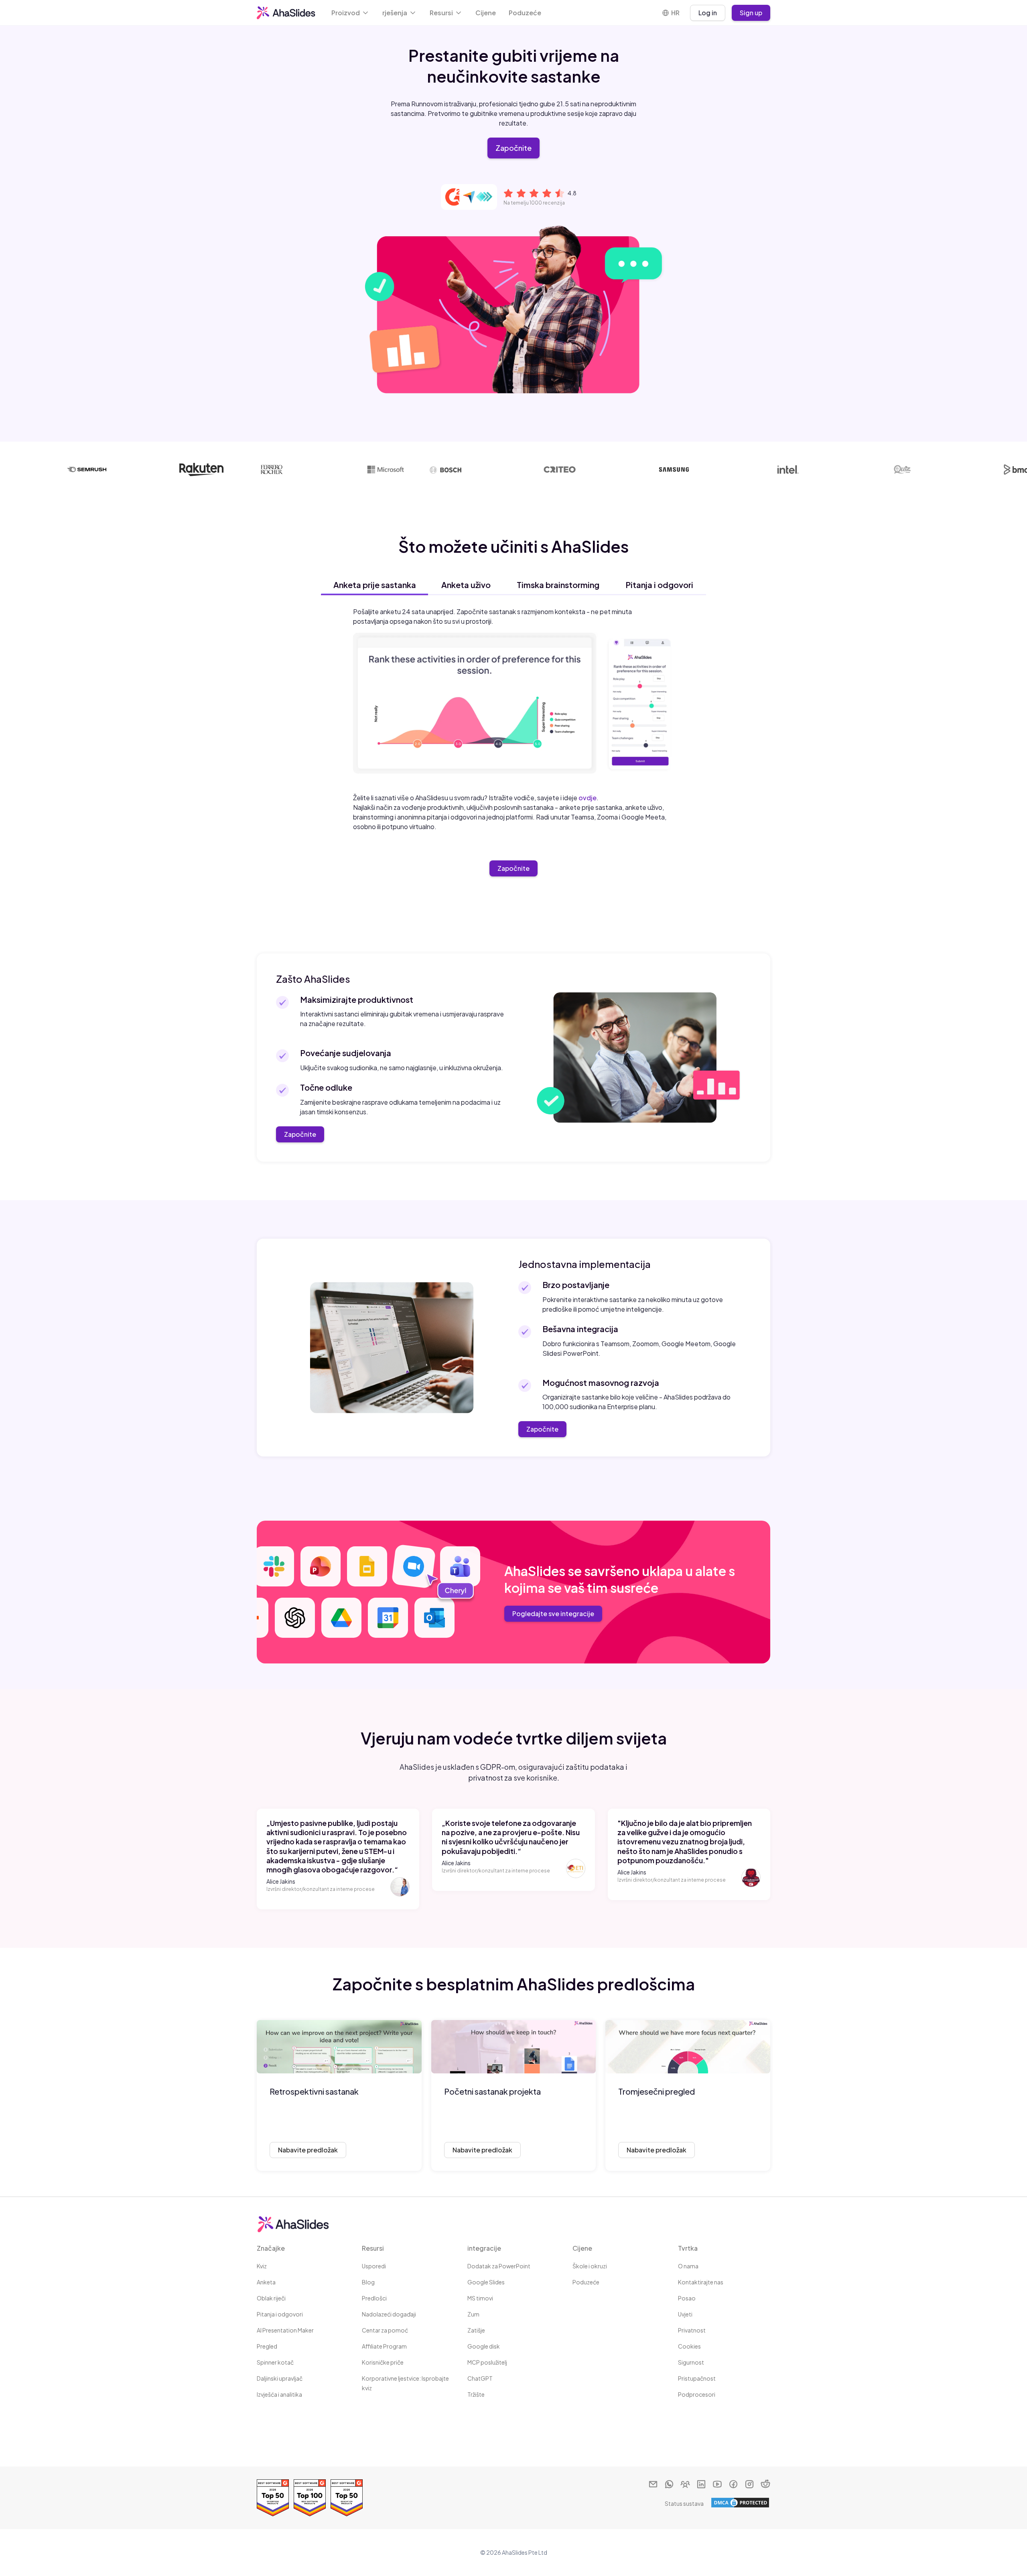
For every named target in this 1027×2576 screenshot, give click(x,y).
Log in (708, 13)
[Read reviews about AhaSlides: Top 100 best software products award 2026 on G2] (310, 2498)
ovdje (588, 798)
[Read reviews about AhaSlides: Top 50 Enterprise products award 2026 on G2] (273, 2498)
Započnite (513, 148)
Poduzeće (525, 13)
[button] (350, 13)
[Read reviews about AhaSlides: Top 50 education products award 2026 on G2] (347, 2498)
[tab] (374, 585)
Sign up (751, 13)
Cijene (486, 13)
